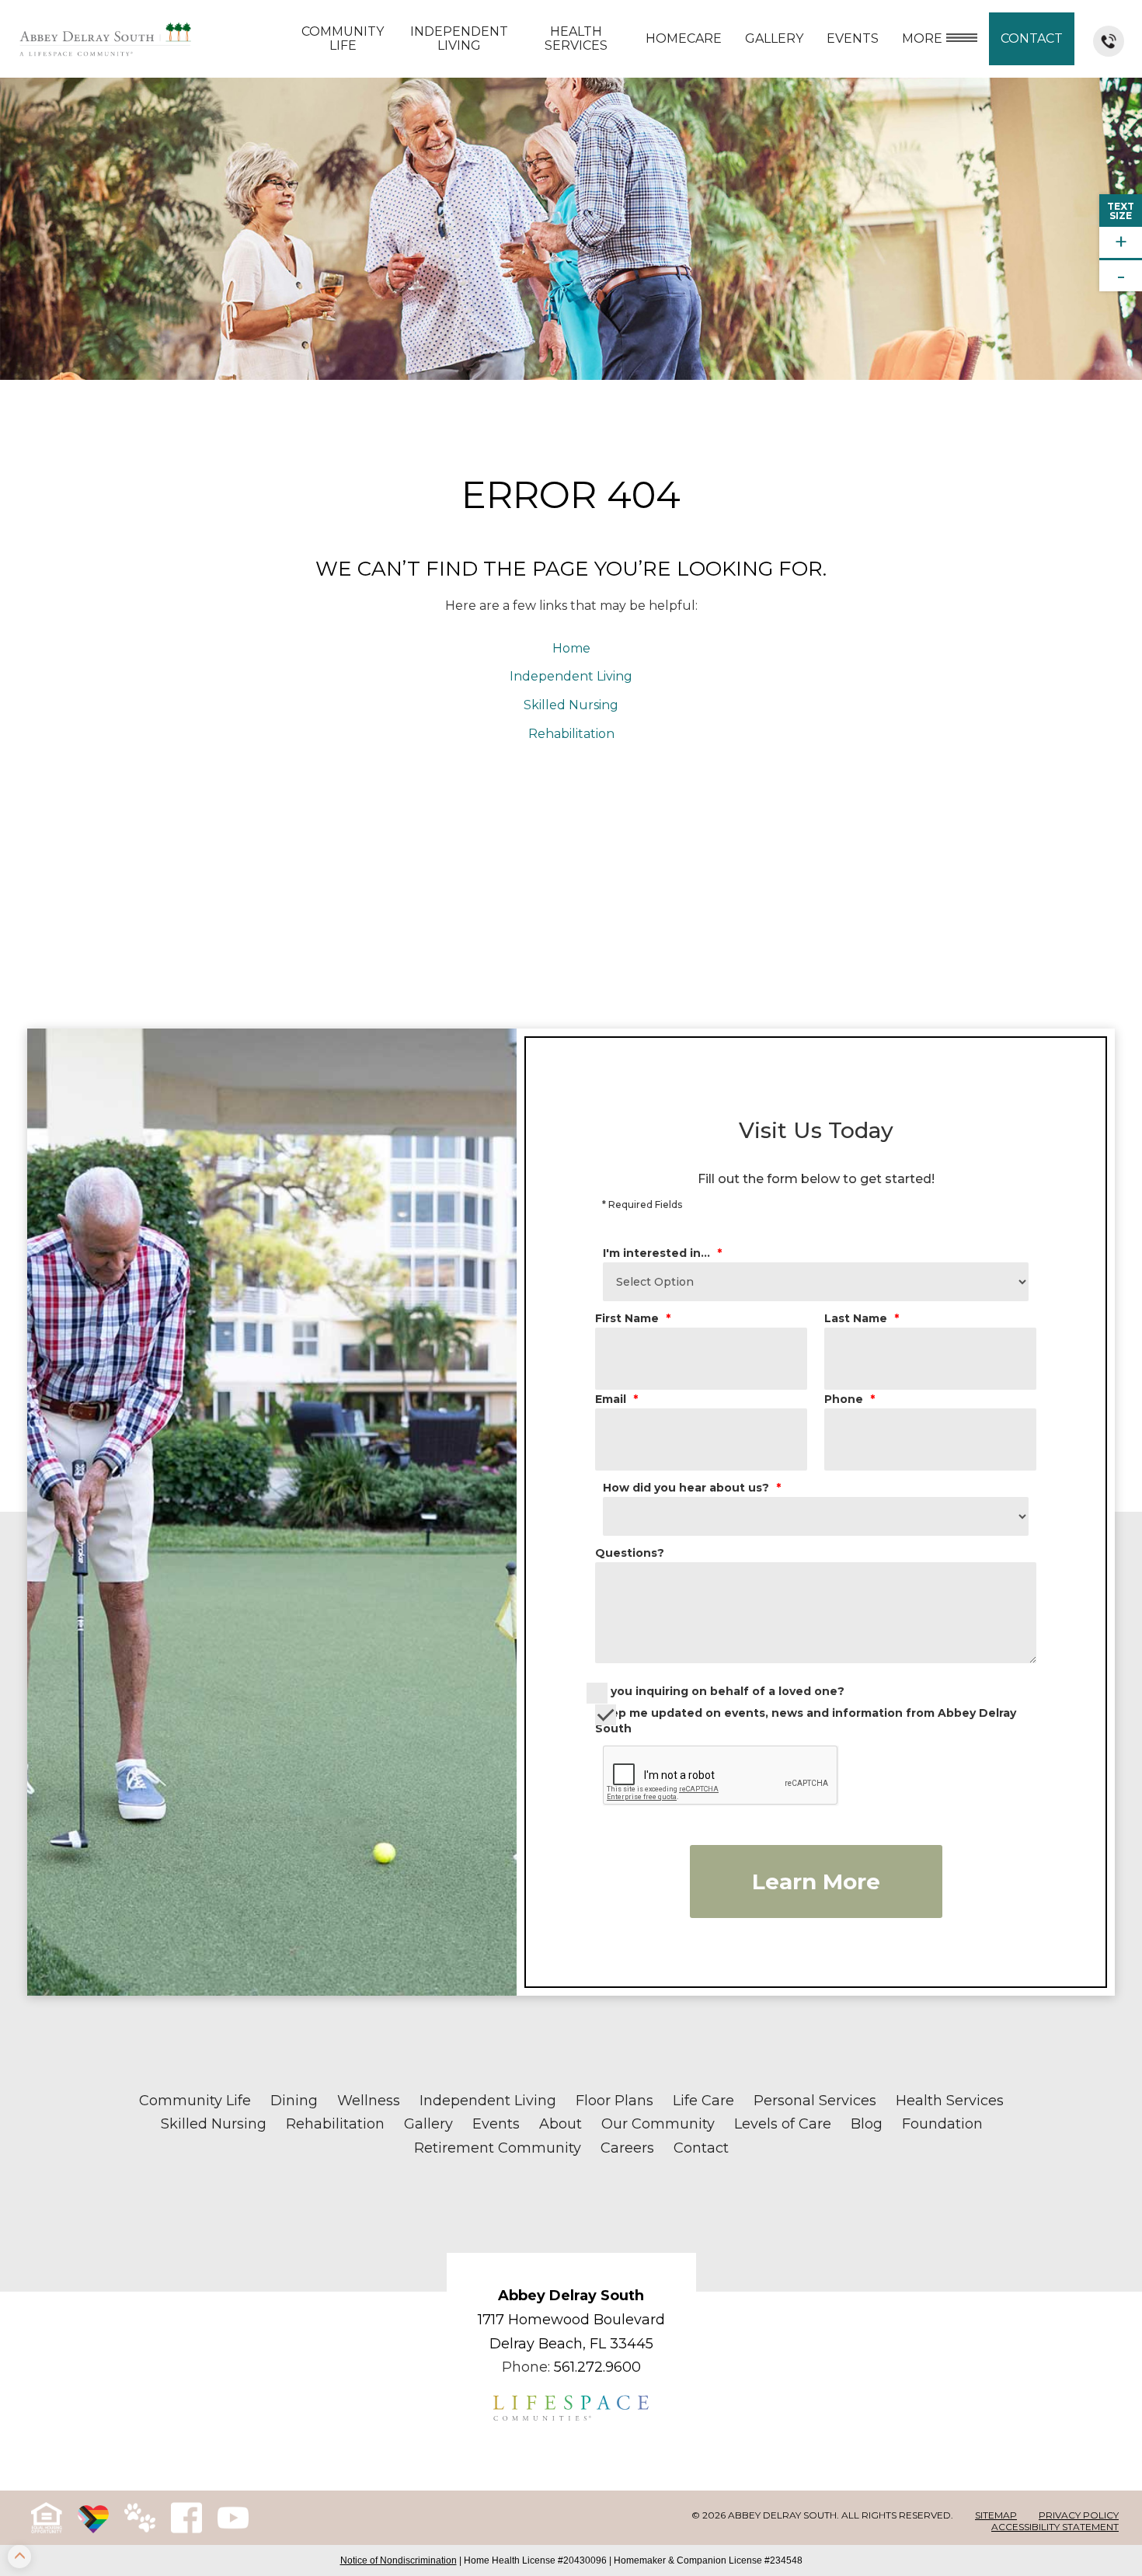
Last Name (862, 1318)
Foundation (942, 2124)
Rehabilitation (571, 734)
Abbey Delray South (571, 2296)
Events (496, 2124)
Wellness (369, 2101)
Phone (850, 1399)
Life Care (703, 2101)
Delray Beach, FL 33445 (571, 2344)
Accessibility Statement (1055, 2527)
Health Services (576, 38)
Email (616, 1399)
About (561, 2124)
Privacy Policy (1079, 2515)
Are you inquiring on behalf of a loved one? (715, 1691)
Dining (294, 2101)
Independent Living (459, 38)
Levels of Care (783, 2124)
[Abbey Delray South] (105, 39)
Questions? (630, 1553)
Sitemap (996, 2515)
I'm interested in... (662, 1253)
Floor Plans (615, 2101)
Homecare (684, 38)
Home (571, 648)
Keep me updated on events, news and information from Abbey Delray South (806, 1721)
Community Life (343, 38)
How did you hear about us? (692, 1488)
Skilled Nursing (571, 705)
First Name (633, 1318)
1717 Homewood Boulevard (571, 2320)
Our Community (658, 2124)
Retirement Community (498, 2148)
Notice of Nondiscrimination (399, 2560)
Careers (627, 2148)
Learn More (816, 1882)
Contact (1032, 38)
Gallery (774, 38)
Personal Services (815, 2101)
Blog (867, 2124)
